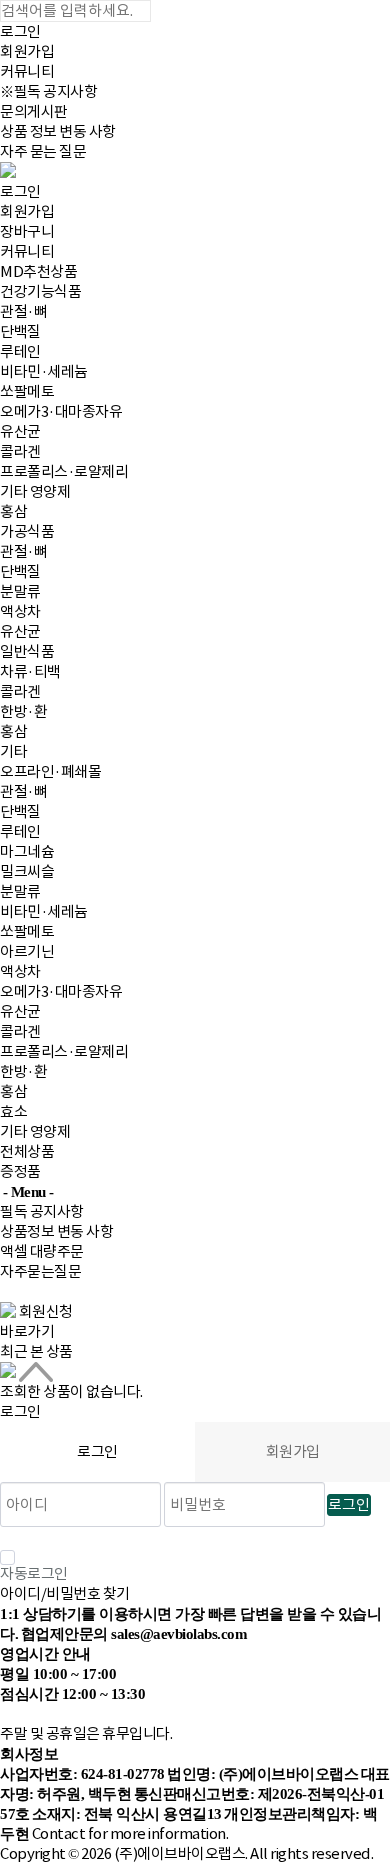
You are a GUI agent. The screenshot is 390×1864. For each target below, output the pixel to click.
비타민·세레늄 (44, 371)
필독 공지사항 (42, 1211)
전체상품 (27, 1151)
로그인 (20, 31)
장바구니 (27, 231)
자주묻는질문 (40, 1271)
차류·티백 (30, 671)
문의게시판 (34, 111)
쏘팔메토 (27, 391)
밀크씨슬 (27, 871)
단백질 (20, 331)
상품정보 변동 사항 (56, 1231)
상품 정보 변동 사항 (58, 131)
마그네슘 (27, 851)
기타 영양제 (35, 491)
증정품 (20, 1171)
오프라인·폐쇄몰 (50, 771)
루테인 (20, 351)
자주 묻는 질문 (43, 151)
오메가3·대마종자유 (61, 411)
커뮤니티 (27, 71)
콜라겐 (20, 451)
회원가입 (27, 51)
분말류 (20, 591)
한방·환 (23, 711)
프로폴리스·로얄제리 (64, 471)
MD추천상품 (38, 271)
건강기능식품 (40, 291)
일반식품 (27, 651)
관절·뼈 (23, 311)
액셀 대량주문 (42, 1251)
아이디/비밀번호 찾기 (65, 1593)
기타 (13, 751)
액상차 (20, 611)
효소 (13, 1111)
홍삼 (13, 511)
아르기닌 (27, 951)
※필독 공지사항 (48, 91)
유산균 (20, 431)
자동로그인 (34, 1573)
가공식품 (27, 531)
